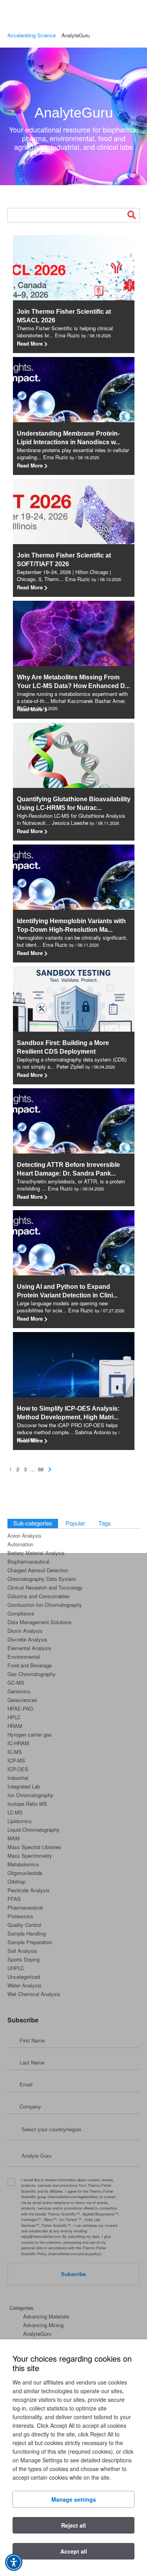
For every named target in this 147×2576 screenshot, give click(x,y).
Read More (42, 344)
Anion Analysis (24, 1535)
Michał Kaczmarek (72, 701)
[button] (14, 2562)
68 (41, 1469)
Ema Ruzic (67, 335)
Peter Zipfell (70, 1066)
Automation (20, 1544)
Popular (75, 1523)
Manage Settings (74, 2499)
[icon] (50, 1464)
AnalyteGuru (74, 113)
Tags (105, 1523)
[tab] (33, 1524)
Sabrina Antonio (93, 1432)
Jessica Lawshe (70, 823)
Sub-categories (33, 1523)
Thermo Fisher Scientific (47, 17)
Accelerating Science (32, 35)
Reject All (73, 2525)
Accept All (74, 2551)
